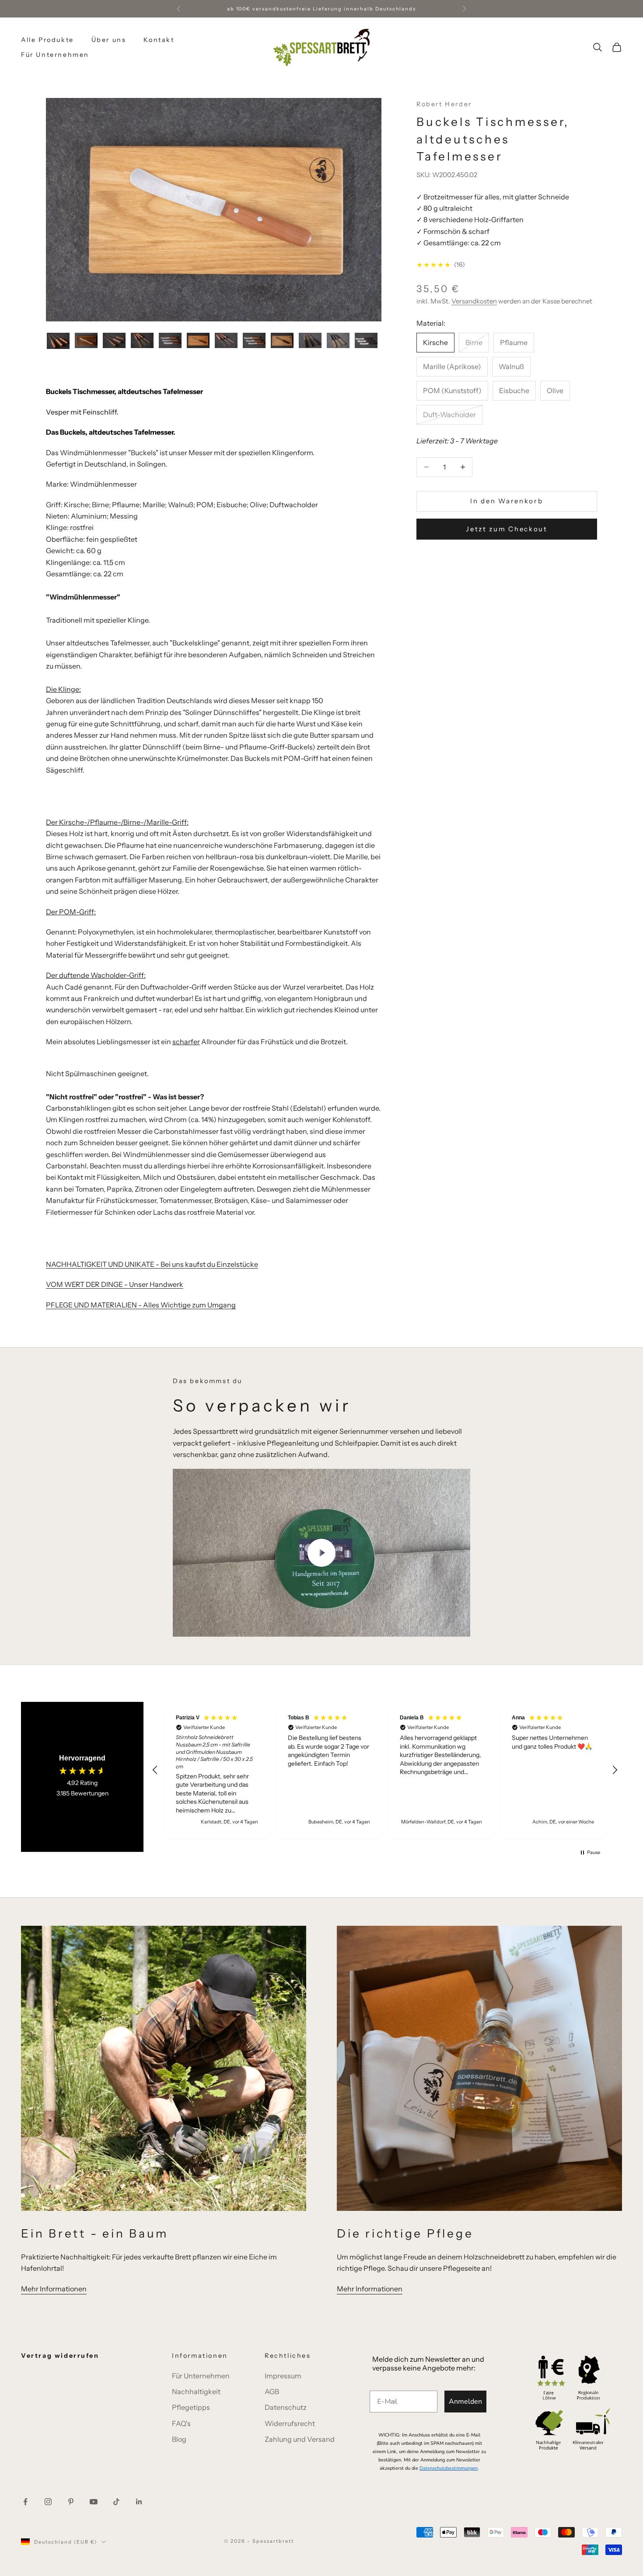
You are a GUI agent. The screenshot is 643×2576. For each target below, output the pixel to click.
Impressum (283, 2376)
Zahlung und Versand (300, 2439)
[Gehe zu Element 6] (198, 340)
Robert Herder (444, 104)
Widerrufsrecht (290, 2423)
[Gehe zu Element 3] (114, 340)
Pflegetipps (191, 2407)
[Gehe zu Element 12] (366, 340)
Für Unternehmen (55, 55)
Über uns (109, 40)
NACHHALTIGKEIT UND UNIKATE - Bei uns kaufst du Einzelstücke (152, 1264)
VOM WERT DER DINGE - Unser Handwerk (115, 1284)
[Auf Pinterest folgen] (71, 2502)
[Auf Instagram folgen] (48, 2502)
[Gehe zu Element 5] (170, 340)
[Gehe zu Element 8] (254, 340)
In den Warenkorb (507, 501)
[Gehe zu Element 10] (310, 340)
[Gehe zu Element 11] (338, 340)
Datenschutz (286, 2407)
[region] (385, 1770)
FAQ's (181, 2423)
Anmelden (465, 2402)
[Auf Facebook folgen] (25, 2502)
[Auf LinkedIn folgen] (139, 2502)
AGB (272, 2391)
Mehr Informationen (54, 2289)
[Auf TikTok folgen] (116, 2502)
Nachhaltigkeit (196, 2391)
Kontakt (159, 40)
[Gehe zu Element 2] (86, 340)
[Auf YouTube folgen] (94, 2502)
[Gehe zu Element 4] (142, 340)
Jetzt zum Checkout (507, 529)
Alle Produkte (47, 40)
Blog (179, 2439)
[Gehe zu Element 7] (226, 340)
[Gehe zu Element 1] (58, 341)
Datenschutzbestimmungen (449, 2468)
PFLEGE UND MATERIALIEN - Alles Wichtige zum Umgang (141, 1305)
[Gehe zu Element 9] (282, 340)
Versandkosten (474, 301)
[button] (155, 1770)
